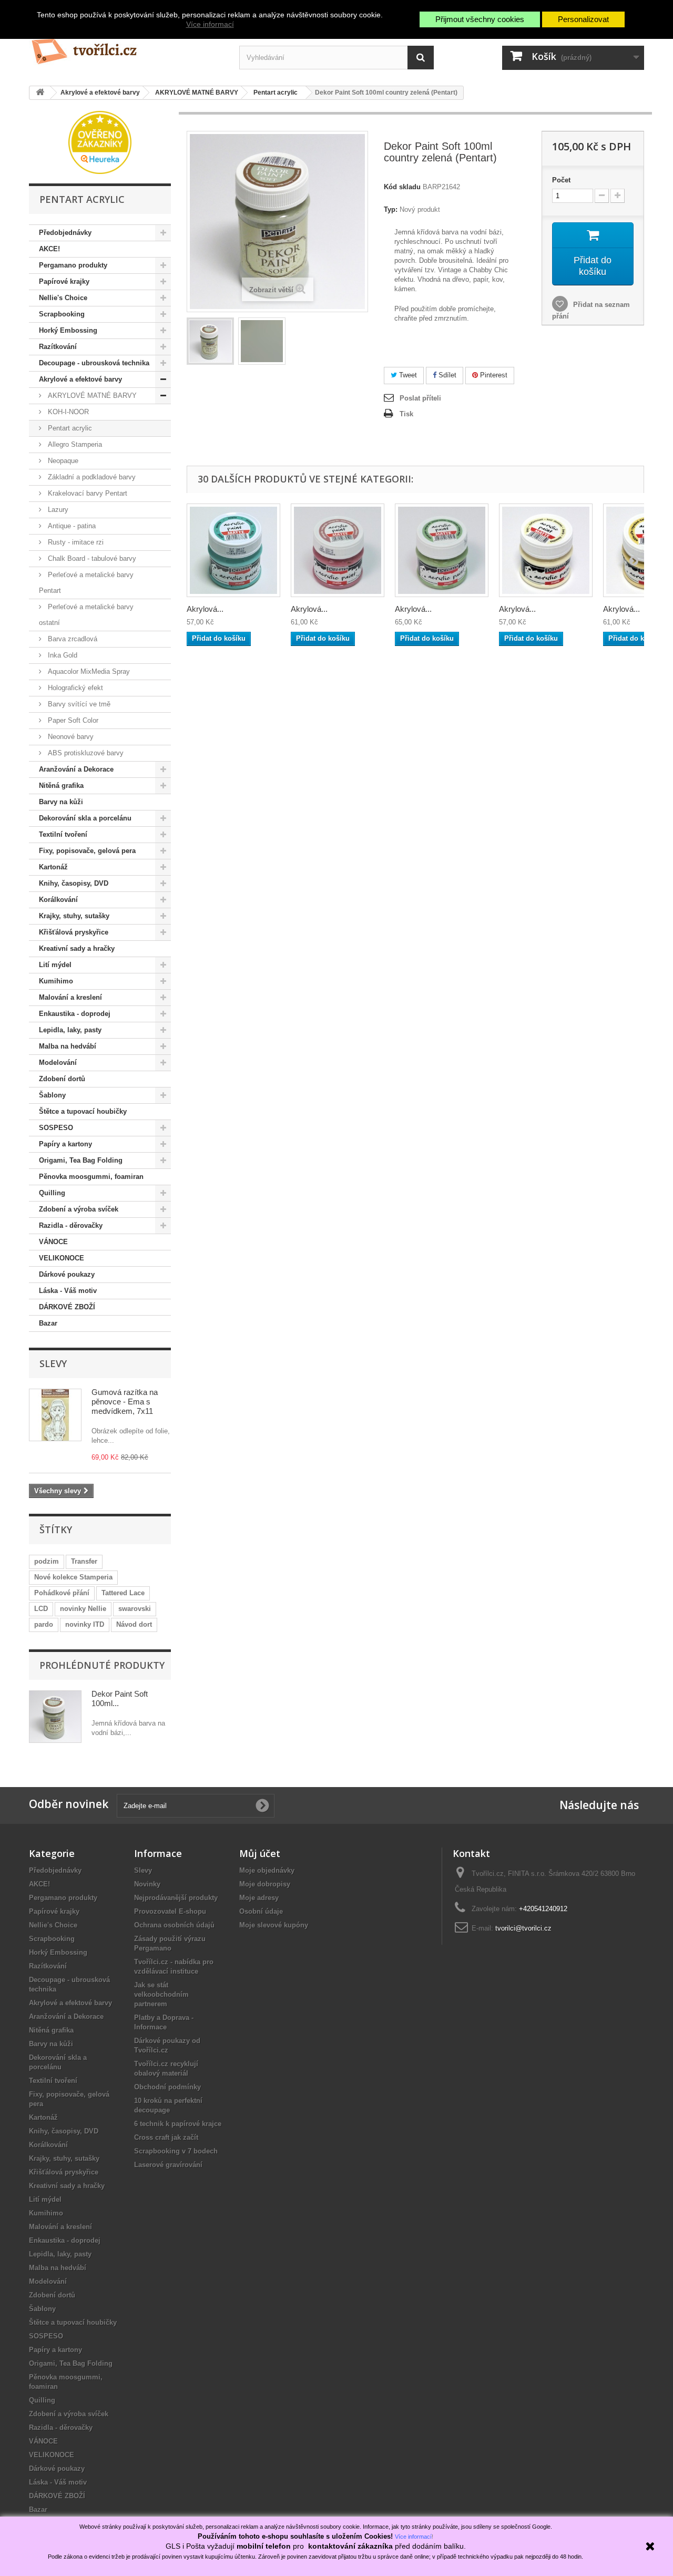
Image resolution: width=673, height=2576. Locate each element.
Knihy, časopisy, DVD (74, 883)
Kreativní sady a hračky (77, 948)
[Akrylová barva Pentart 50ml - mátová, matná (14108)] (233, 550)
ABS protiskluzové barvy (85, 753)
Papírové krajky (64, 281)
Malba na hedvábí (68, 1046)
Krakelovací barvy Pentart (86, 493)
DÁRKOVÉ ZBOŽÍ (67, 1307)
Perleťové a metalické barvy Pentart (86, 583)
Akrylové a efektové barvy (80, 379)
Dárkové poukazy (67, 1274)
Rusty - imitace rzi (75, 542)
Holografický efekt (74, 688)
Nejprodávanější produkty (176, 1898)
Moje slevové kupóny (274, 1925)
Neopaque (62, 461)
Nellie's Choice (63, 298)
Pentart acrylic (69, 428)
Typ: (391, 209)
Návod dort (134, 1624)
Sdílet (446, 375)
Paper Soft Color (72, 720)
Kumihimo (56, 981)
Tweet (407, 375)
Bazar (48, 1323)
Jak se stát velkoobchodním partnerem (161, 1994)
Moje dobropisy (265, 1884)
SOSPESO (56, 1128)
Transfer (84, 1561)
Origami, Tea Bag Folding (81, 1160)
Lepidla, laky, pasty (70, 1030)
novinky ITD (85, 1624)
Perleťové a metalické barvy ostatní (86, 615)
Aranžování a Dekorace (76, 769)
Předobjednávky (65, 233)
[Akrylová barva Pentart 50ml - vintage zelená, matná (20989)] (442, 550)
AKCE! (49, 249)
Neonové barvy (70, 737)
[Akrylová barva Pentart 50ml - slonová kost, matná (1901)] (546, 550)
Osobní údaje (261, 1911)
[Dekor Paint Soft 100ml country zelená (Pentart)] (210, 341)
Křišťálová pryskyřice (74, 932)
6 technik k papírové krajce (178, 2124)
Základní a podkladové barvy (91, 477)
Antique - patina (71, 526)
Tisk (406, 414)
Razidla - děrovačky (71, 1225)
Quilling (52, 1193)
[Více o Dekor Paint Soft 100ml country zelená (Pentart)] (55, 1717)
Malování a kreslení (70, 997)
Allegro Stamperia (74, 444)
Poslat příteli (420, 398)
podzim (47, 1561)
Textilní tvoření (63, 834)
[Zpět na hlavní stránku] (40, 93)
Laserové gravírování (168, 2165)
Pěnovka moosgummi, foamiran (91, 1177)
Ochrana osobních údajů (174, 1925)
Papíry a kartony (65, 1144)
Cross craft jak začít (166, 2137)
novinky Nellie (83, 1609)
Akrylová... (205, 609)
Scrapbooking (62, 314)
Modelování (58, 1063)
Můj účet (260, 1853)
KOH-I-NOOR (67, 412)
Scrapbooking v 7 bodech (176, 2151)
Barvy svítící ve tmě (78, 704)
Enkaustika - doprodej (75, 1014)
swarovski (135, 1609)
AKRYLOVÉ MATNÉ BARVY (91, 396)
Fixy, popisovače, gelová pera (87, 851)
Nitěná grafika (61, 786)
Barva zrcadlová (72, 639)
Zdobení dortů (62, 1079)
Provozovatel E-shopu (170, 1911)
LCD (41, 1609)
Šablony (52, 1095)
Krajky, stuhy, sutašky (74, 916)
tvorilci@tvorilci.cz (523, 1928)
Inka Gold (62, 655)
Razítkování (58, 347)
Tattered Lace (123, 1593)
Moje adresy (259, 1898)
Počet (561, 180)
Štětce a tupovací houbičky (83, 1111)
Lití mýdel (55, 965)
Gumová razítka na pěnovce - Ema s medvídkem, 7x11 (125, 1402)
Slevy (53, 1363)
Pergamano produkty (73, 265)
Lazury (57, 510)
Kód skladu (402, 187)
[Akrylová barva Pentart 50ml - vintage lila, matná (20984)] (338, 550)
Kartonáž (53, 867)
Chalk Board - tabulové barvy (91, 558)
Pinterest (493, 375)
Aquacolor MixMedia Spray (88, 671)
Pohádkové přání (62, 1593)
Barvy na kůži (61, 802)
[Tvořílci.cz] (126, 47)
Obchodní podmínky (167, 2087)
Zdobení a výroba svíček (79, 1209)
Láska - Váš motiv (68, 1291)
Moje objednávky (267, 1870)
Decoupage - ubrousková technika (94, 363)
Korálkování (58, 900)
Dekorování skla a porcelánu (85, 818)
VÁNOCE (53, 1242)
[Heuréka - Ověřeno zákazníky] (100, 142)
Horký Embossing (68, 330)
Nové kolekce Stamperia (73, 1577)
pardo (44, 1624)
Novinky (147, 1884)
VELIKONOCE (62, 1258)
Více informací (210, 24)
